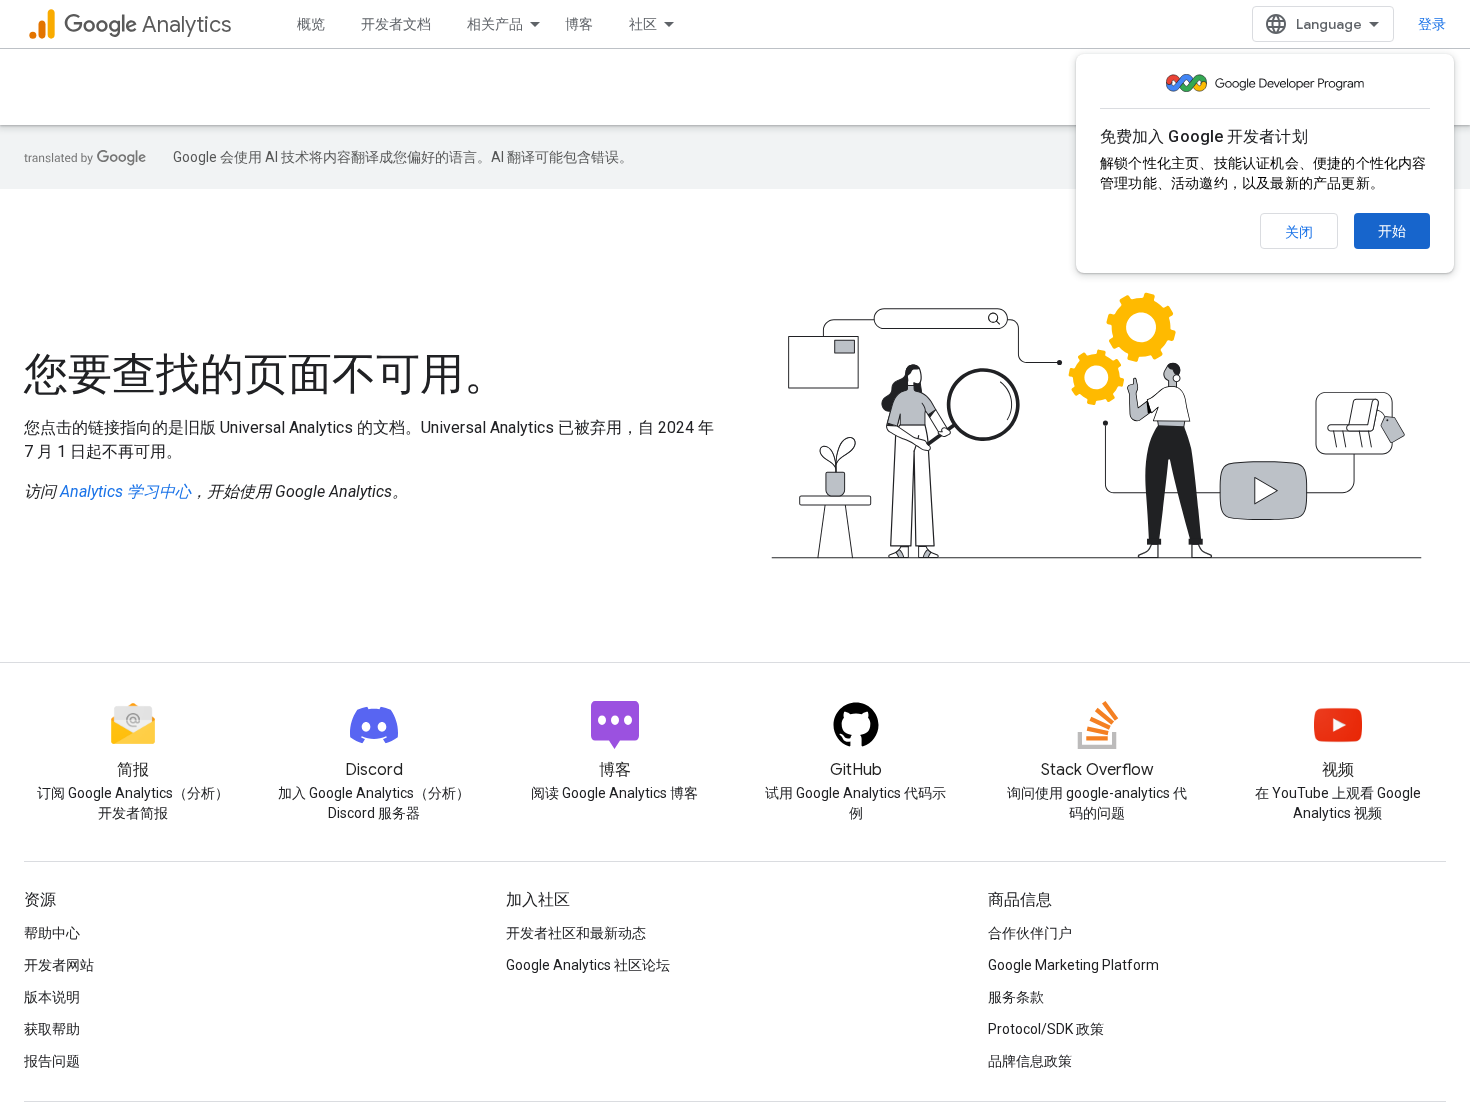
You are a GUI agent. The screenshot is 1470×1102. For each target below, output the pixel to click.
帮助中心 (52, 933)
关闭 (1299, 232)
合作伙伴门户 (1030, 933)
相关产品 (495, 24)
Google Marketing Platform (1073, 965)
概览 (311, 24)
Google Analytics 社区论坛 (588, 965)
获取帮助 (52, 1029)
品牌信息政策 (1030, 1061)
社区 (643, 24)
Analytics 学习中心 (125, 491)
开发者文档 (396, 24)
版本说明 (52, 997)
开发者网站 (59, 965)
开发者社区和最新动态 (576, 933)
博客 (579, 24)
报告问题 (52, 1061)
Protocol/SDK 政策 (1046, 1029)
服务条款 (1016, 997)
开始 (1392, 231)
